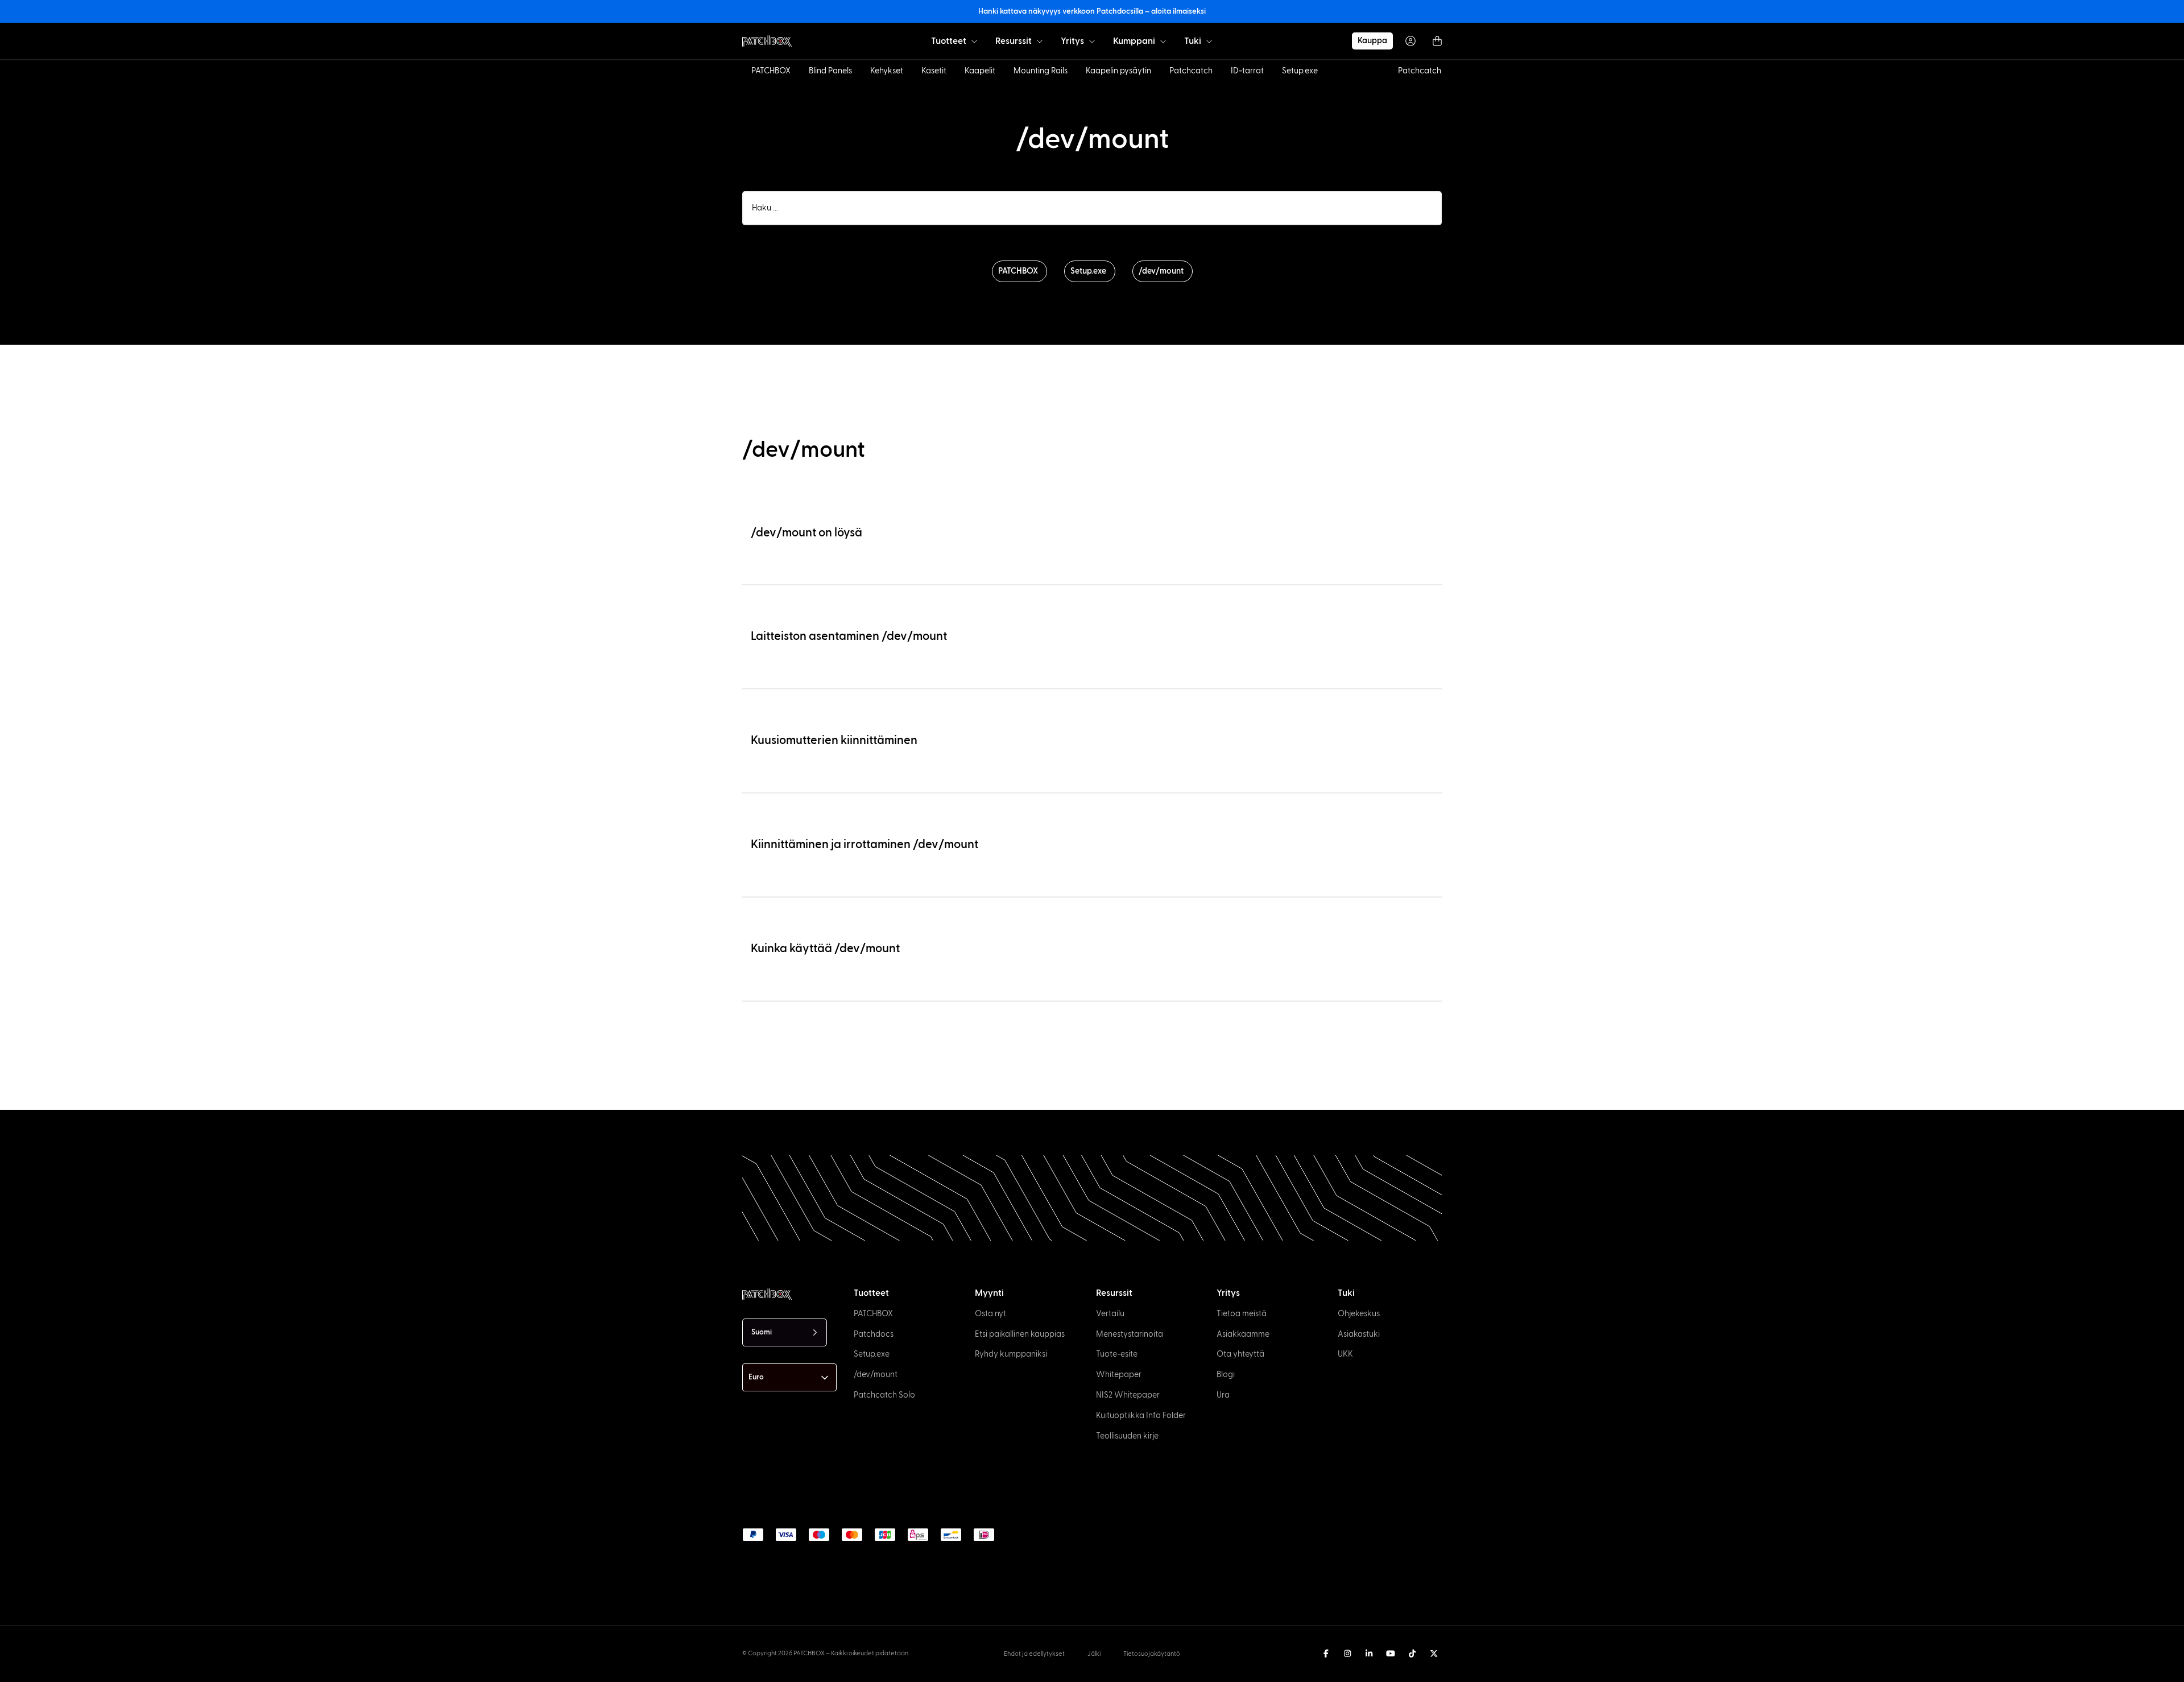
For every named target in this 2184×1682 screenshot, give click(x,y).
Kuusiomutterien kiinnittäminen (834, 740)
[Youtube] (1391, 1654)
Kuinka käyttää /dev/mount (825, 949)
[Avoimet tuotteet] (974, 41)
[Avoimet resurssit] (1040, 41)
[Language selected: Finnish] (1178, 1671)
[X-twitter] (1434, 1654)
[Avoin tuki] (1209, 41)
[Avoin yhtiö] (1092, 41)
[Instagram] (1347, 1654)
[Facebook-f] (1326, 1654)
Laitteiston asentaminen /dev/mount (849, 636)
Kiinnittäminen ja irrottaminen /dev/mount (864, 844)
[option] (201, 1672)
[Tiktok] (1412, 1654)
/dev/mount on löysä (806, 533)
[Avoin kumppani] (1163, 41)
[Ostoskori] (1437, 41)
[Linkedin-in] (1369, 1654)
